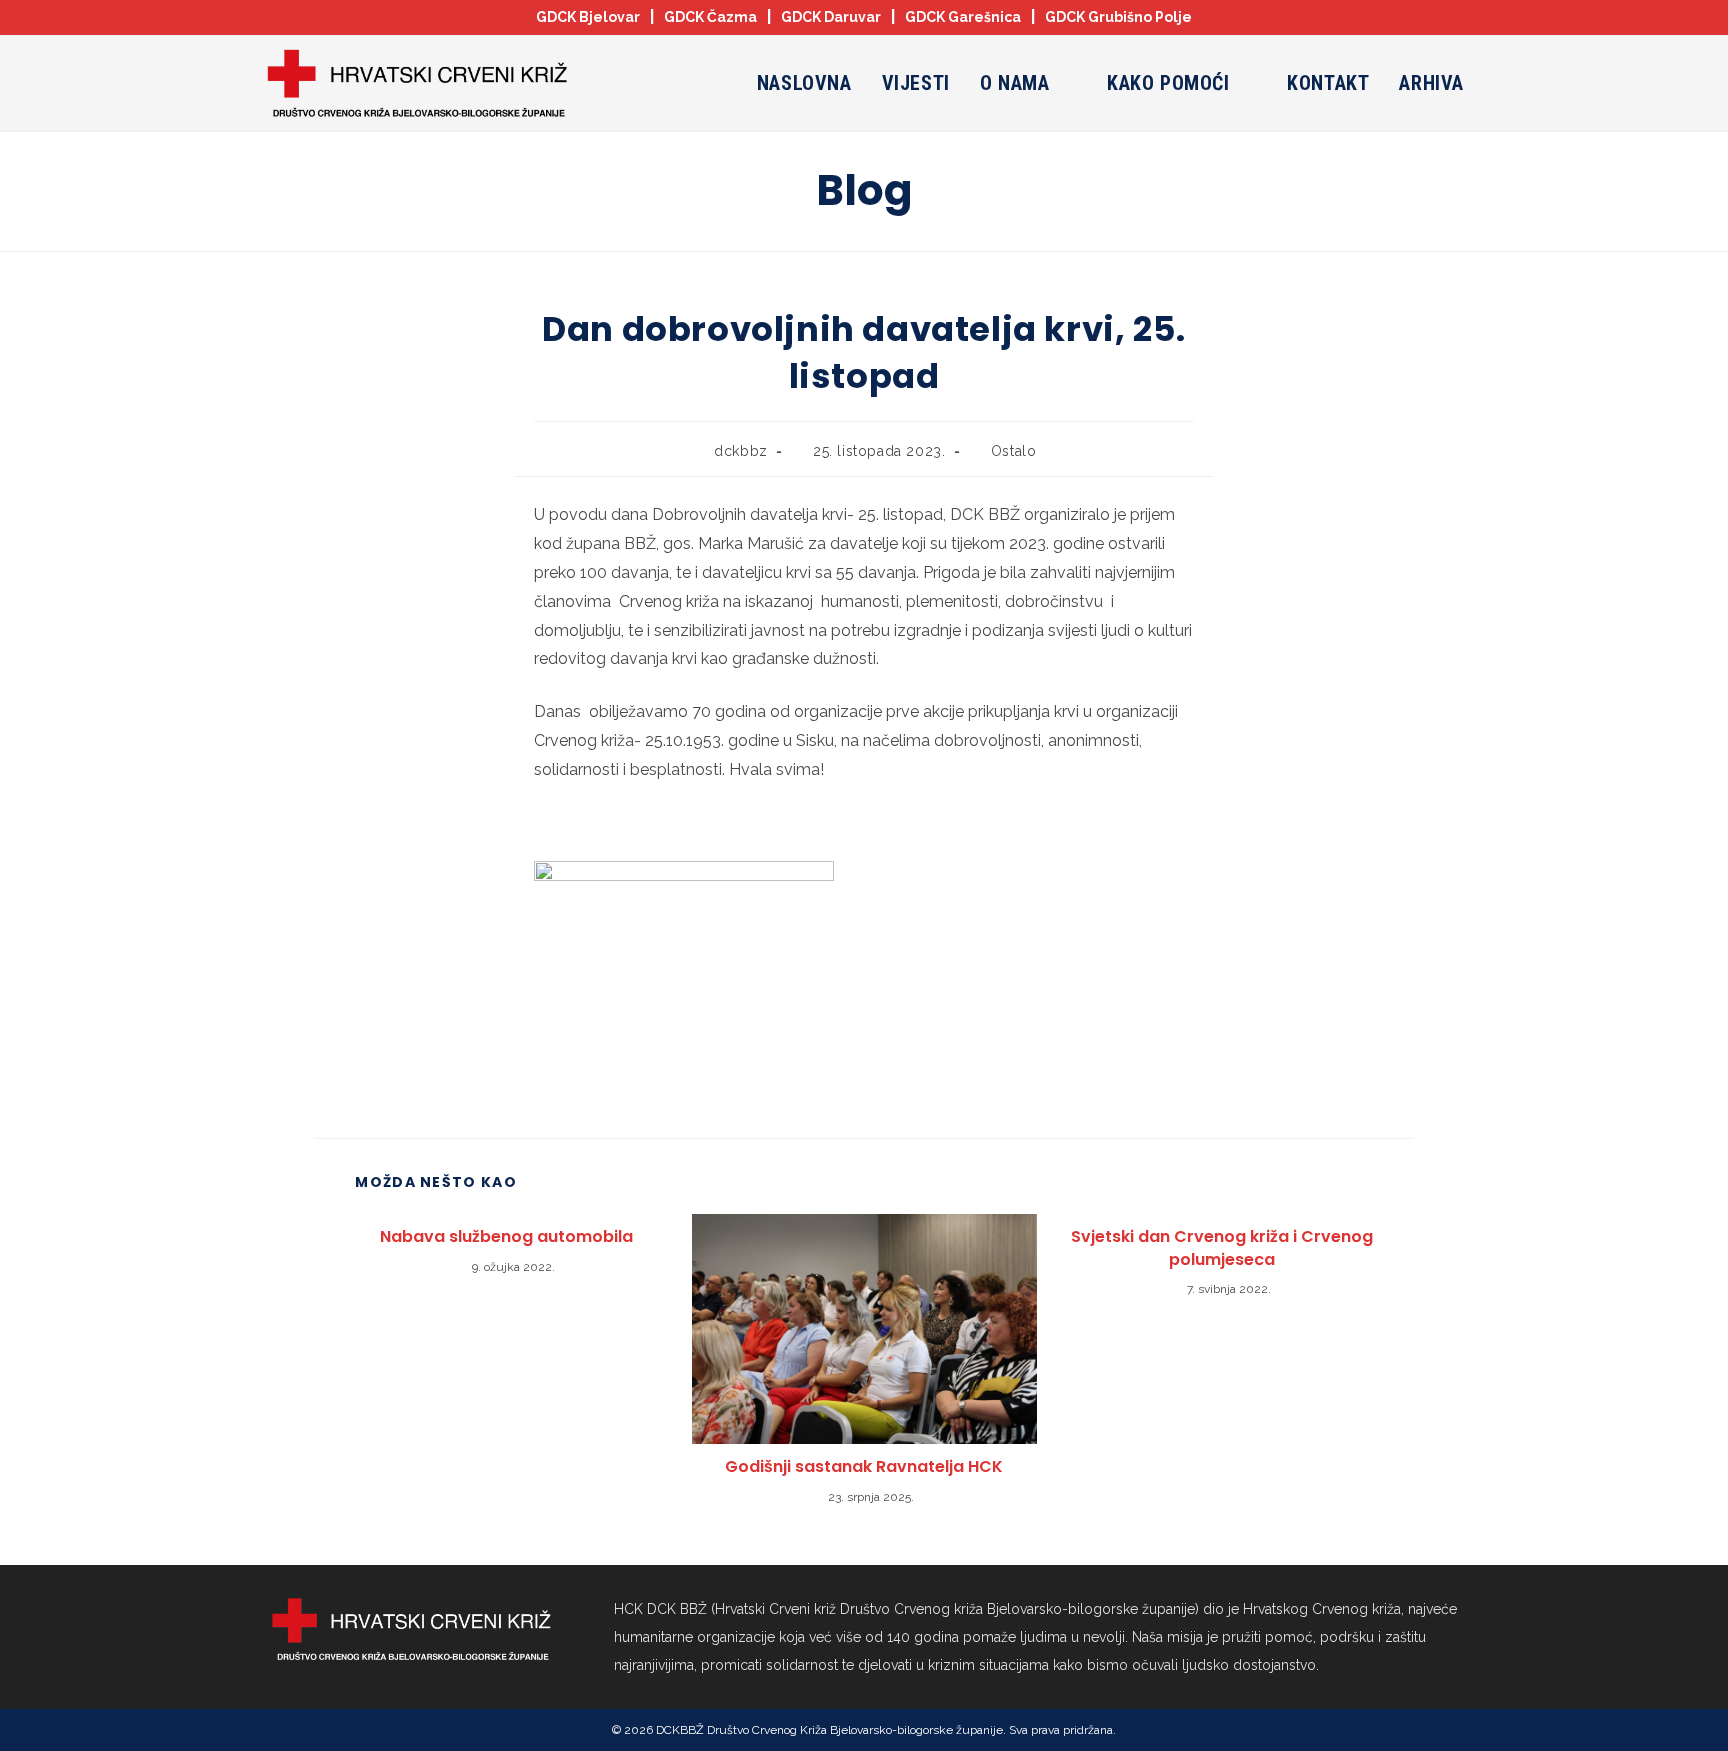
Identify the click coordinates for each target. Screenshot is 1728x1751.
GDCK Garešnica (963, 17)
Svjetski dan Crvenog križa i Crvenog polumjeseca (1222, 1248)
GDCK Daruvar (831, 17)
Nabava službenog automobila (506, 1237)
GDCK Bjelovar (588, 17)
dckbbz (741, 451)
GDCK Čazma (710, 17)
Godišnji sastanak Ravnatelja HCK (864, 1467)
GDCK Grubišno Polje (1118, 17)
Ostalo (1014, 451)
